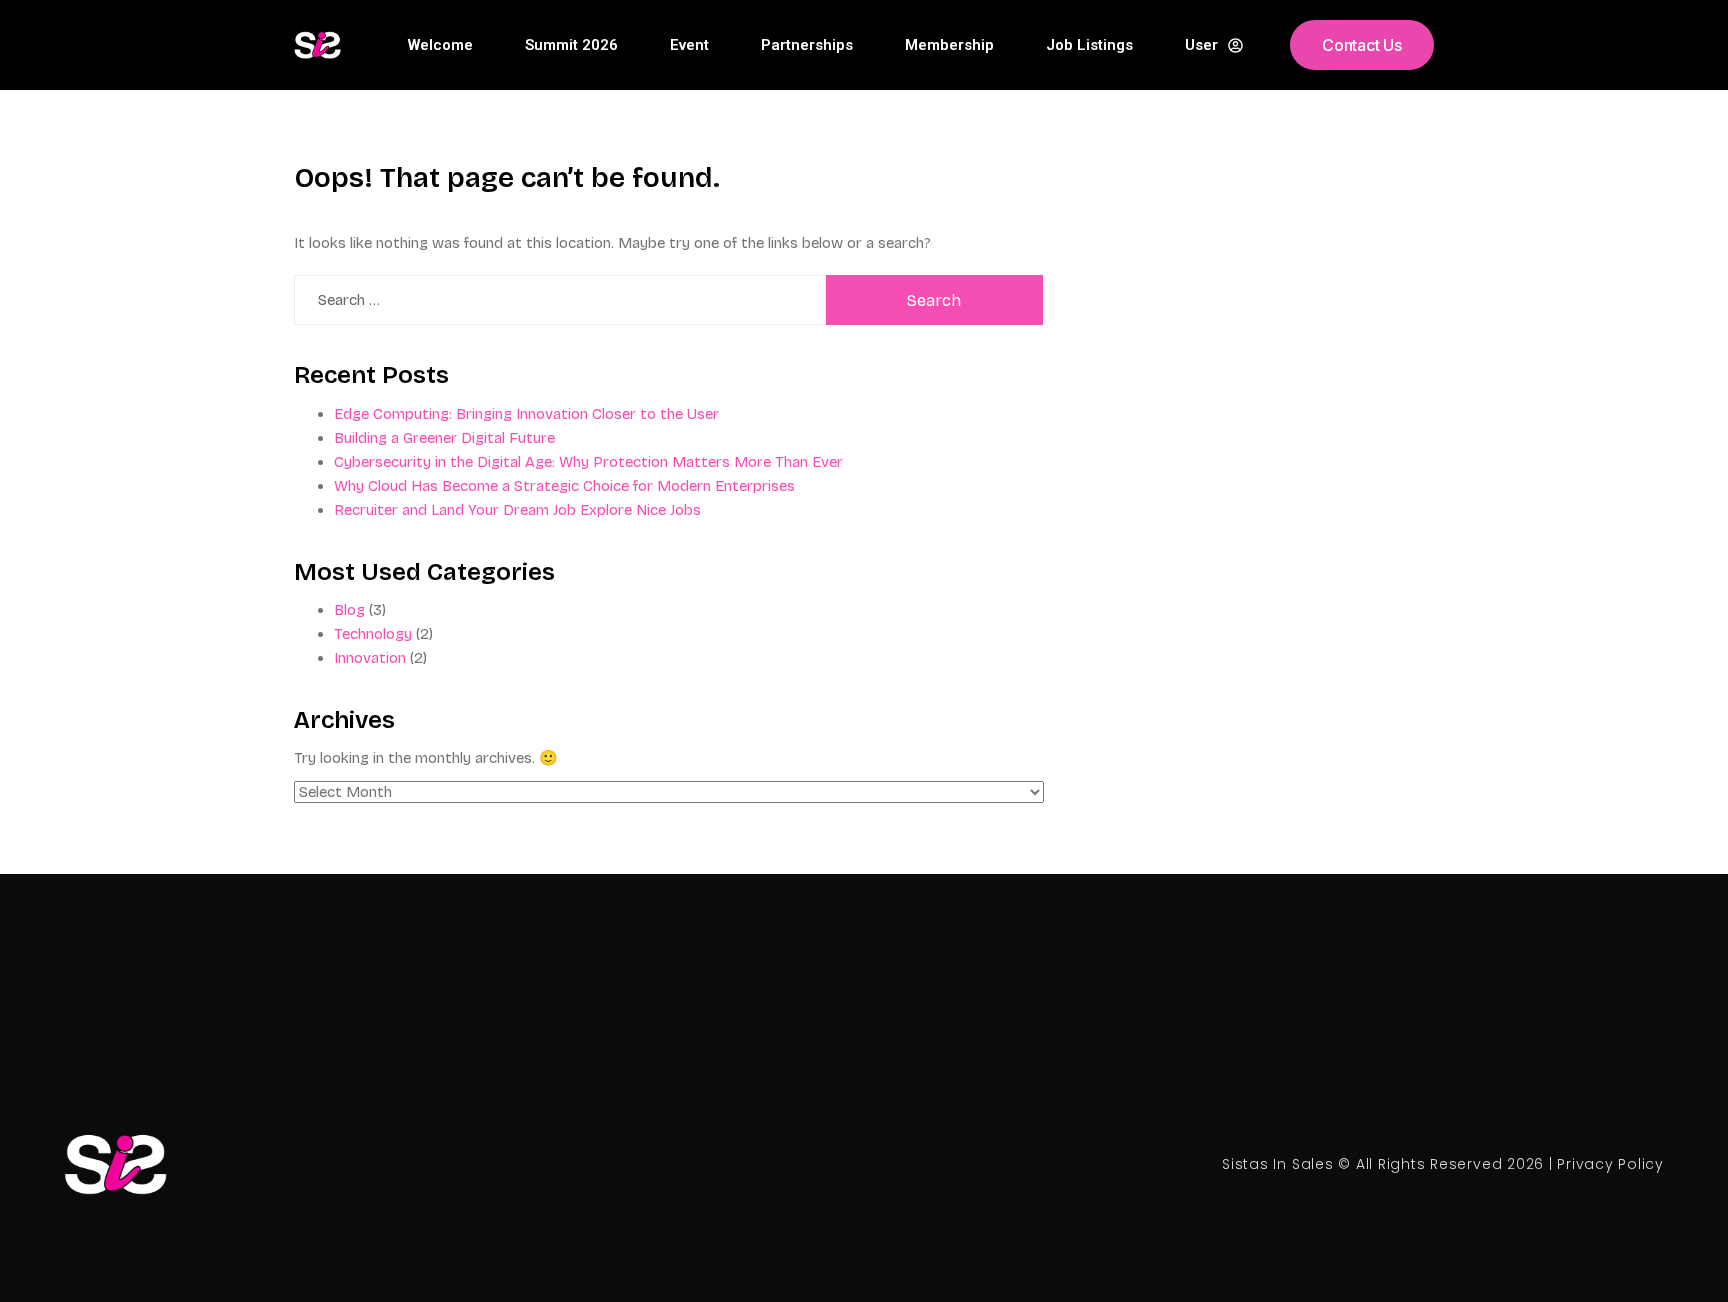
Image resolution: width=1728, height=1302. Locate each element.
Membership (949, 45)
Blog (349, 610)
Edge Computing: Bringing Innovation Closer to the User (526, 414)
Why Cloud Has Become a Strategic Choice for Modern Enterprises (564, 486)
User (1201, 45)
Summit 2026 (571, 45)
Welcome (440, 45)
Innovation (370, 658)
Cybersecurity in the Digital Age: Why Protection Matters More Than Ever (588, 462)
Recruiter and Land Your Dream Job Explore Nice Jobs (517, 510)
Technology (373, 634)
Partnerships (807, 45)
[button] (1362, 45)
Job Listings (1089, 45)
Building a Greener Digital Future (444, 438)
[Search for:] (560, 300)
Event (689, 45)
